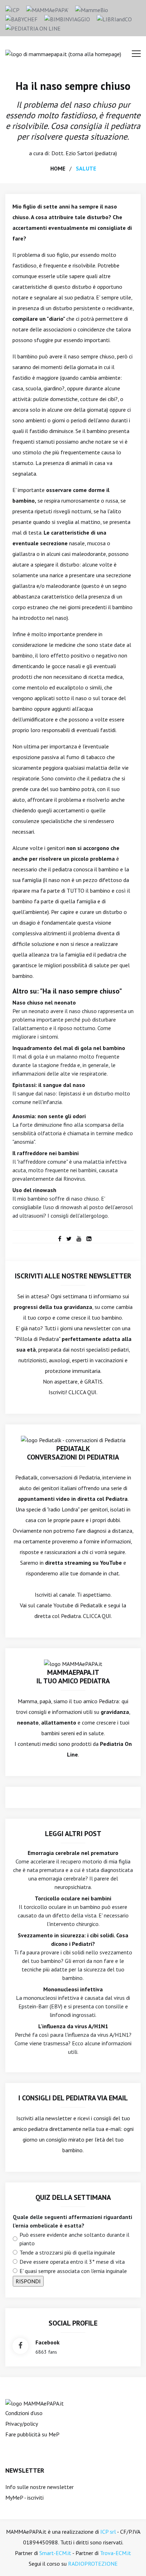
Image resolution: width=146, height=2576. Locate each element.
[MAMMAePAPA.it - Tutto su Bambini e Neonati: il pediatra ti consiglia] (47, 9)
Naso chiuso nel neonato (44, 1002)
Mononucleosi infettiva (73, 1989)
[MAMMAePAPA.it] (35, 2403)
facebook (47, 2342)
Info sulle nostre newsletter (40, 2487)
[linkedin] (89, 1239)
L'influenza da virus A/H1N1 (73, 2026)
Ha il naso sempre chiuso (73, 86)
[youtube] (79, 1239)
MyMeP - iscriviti (24, 2497)
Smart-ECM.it (55, 2553)
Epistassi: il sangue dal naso (49, 1085)
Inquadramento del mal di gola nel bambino (69, 1048)
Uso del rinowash (34, 1190)
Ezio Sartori (79, 153)
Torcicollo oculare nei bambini (73, 1898)
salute (86, 168)
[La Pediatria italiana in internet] (33, 28)
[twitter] (69, 1239)
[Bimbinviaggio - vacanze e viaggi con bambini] (67, 18)
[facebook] (60, 1239)
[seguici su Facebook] (20, 2346)
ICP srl (108, 2532)
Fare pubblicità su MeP (32, 2434)
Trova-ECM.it (116, 2553)
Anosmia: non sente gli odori (49, 1116)
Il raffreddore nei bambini (46, 1153)
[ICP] (12, 9)
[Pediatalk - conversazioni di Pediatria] (73, 1439)
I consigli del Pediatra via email (73, 2098)
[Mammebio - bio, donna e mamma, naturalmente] (92, 9)
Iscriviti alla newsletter (44, 2118)
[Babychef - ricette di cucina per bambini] (21, 18)
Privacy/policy (22, 2424)
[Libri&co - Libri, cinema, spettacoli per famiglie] (114, 18)
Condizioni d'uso (24, 2413)
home (58, 168)
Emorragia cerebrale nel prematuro (73, 1853)
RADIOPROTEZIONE (93, 2564)
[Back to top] (130, 2560)
